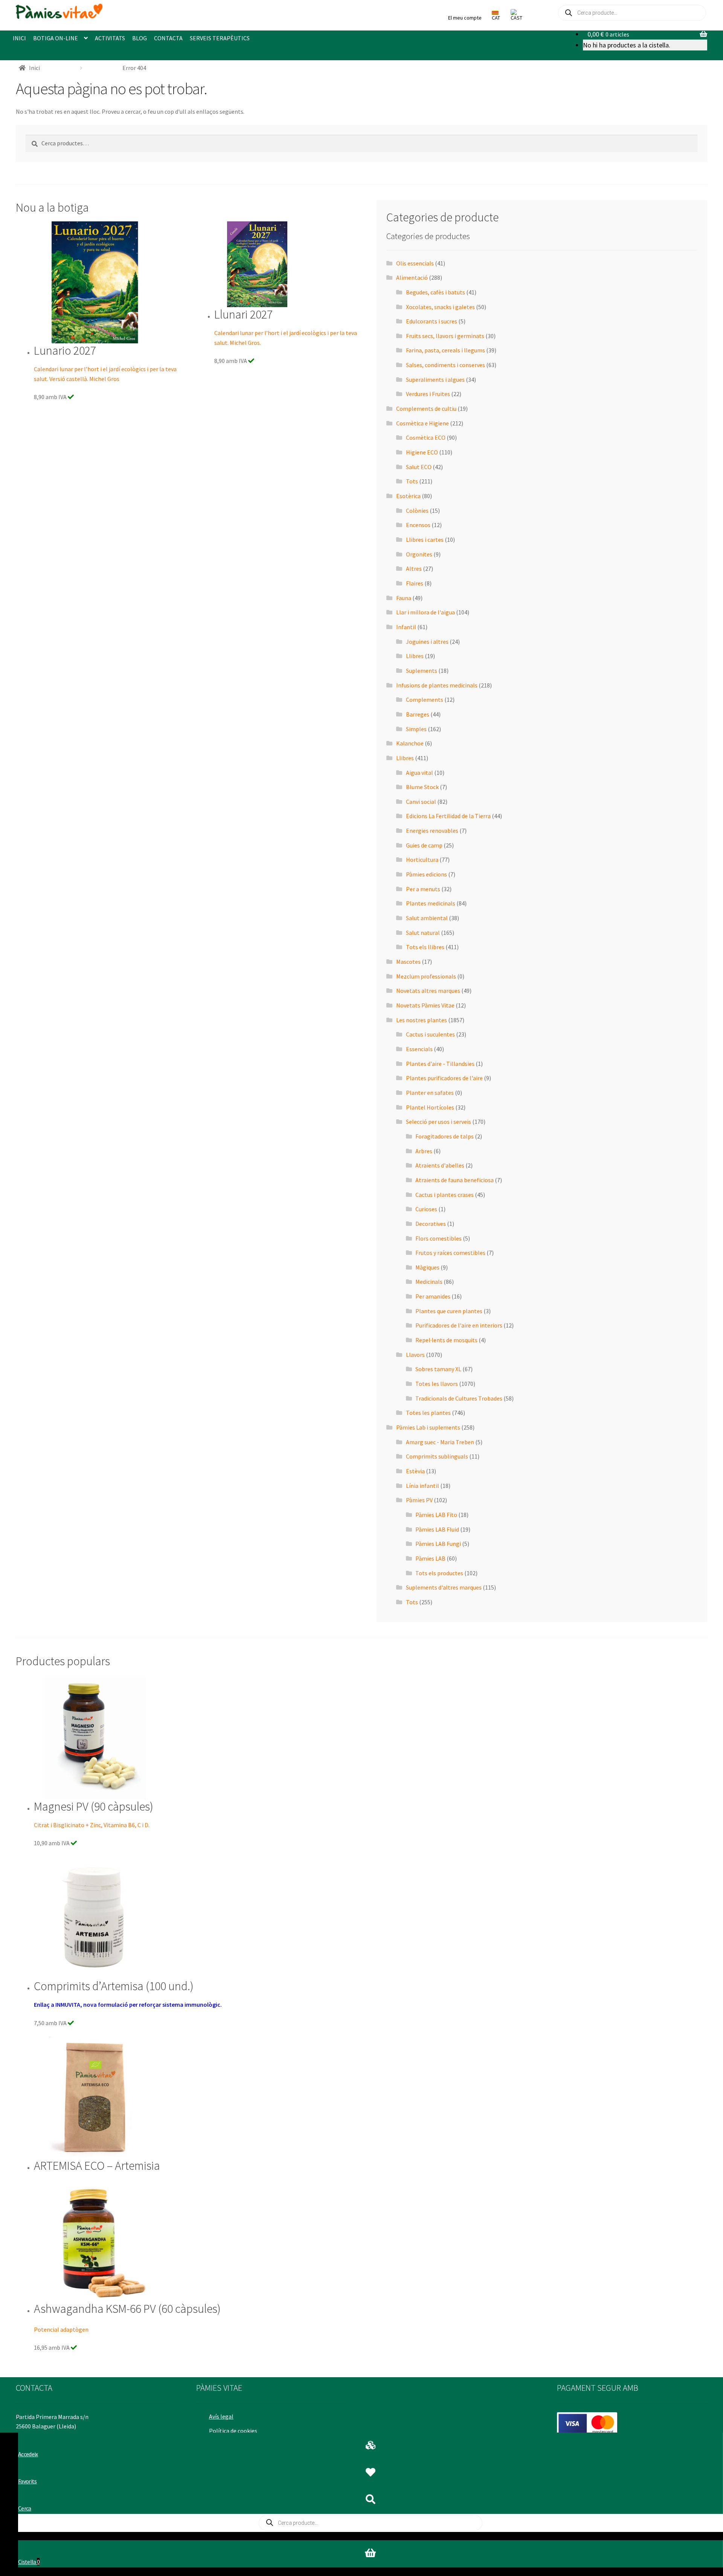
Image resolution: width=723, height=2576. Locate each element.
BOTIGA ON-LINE (56, 38)
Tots (412, 481)
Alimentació (412, 277)
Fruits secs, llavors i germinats (445, 336)
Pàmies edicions (426, 874)
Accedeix (28, 2454)
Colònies (417, 511)
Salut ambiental (427, 918)
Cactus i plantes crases (445, 1195)
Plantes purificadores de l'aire (444, 1078)
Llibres (415, 656)
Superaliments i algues (435, 380)
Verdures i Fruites (428, 394)
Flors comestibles (439, 1238)
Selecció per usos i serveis (439, 1122)
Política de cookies (233, 2431)
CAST (516, 18)
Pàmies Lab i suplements (428, 1427)
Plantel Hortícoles (430, 1107)
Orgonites (419, 554)
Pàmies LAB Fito (436, 1515)
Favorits (27, 2481)
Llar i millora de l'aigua (426, 612)
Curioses (426, 1209)
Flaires (415, 583)
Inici (34, 68)
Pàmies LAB (430, 1558)
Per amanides (433, 1296)
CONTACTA (168, 38)
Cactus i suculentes (430, 1034)
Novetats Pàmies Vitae (425, 1005)
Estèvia (415, 1471)
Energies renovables (432, 831)
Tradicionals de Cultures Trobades (459, 1398)
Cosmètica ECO (426, 437)
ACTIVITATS (110, 38)
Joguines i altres (427, 642)
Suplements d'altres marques (444, 1587)
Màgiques (427, 1267)
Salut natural (423, 933)
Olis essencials (415, 263)
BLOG (140, 38)
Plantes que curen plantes (449, 1311)
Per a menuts (423, 889)
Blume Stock (422, 787)
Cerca (25, 2508)
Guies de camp (424, 845)
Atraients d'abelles (440, 1165)
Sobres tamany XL (438, 1369)
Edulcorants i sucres (432, 321)
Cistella (29, 2562)
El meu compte (465, 18)
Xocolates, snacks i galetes (440, 307)
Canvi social (421, 802)
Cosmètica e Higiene (423, 423)
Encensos (418, 525)
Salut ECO (419, 467)
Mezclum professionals (426, 976)
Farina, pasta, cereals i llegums (445, 350)
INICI (19, 38)
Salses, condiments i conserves (445, 365)
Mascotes (408, 962)
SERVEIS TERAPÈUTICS (220, 38)
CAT (496, 18)
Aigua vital (419, 773)
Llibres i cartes (425, 540)
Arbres (424, 1151)
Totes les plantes (428, 1413)
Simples (416, 729)
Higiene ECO (422, 452)
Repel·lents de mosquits (446, 1340)
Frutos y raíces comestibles (450, 1253)
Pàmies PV (419, 1500)
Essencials (419, 1049)
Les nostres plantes (422, 1020)
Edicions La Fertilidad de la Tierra (448, 816)
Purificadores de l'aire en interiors (459, 1325)
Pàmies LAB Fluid (437, 1529)
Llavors (415, 1355)
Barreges (418, 714)
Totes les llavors (437, 1384)
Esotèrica (408, 496)
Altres (414, 569)
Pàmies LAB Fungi (438, 1544)
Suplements (422, 671)
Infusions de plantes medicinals (437, 685)
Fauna (404, 598)
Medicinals (429, 1282)
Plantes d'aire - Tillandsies (440, 1064)
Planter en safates (430, 1093)
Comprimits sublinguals (437, 1456)
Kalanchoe (410, 743)
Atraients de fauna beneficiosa (455, 1180)
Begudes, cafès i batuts (435, 292)
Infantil (406, 627)
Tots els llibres (425, 947)
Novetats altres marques (428, 991)
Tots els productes (439, 1573)
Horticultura (422, 860)
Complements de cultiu (426, 409)
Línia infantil (423, 1486)
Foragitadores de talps (445, 1136)
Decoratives (431, 1224)
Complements (425, 700)
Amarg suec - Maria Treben (440, 1442)
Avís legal (221, 2416)
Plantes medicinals (431, 903)
